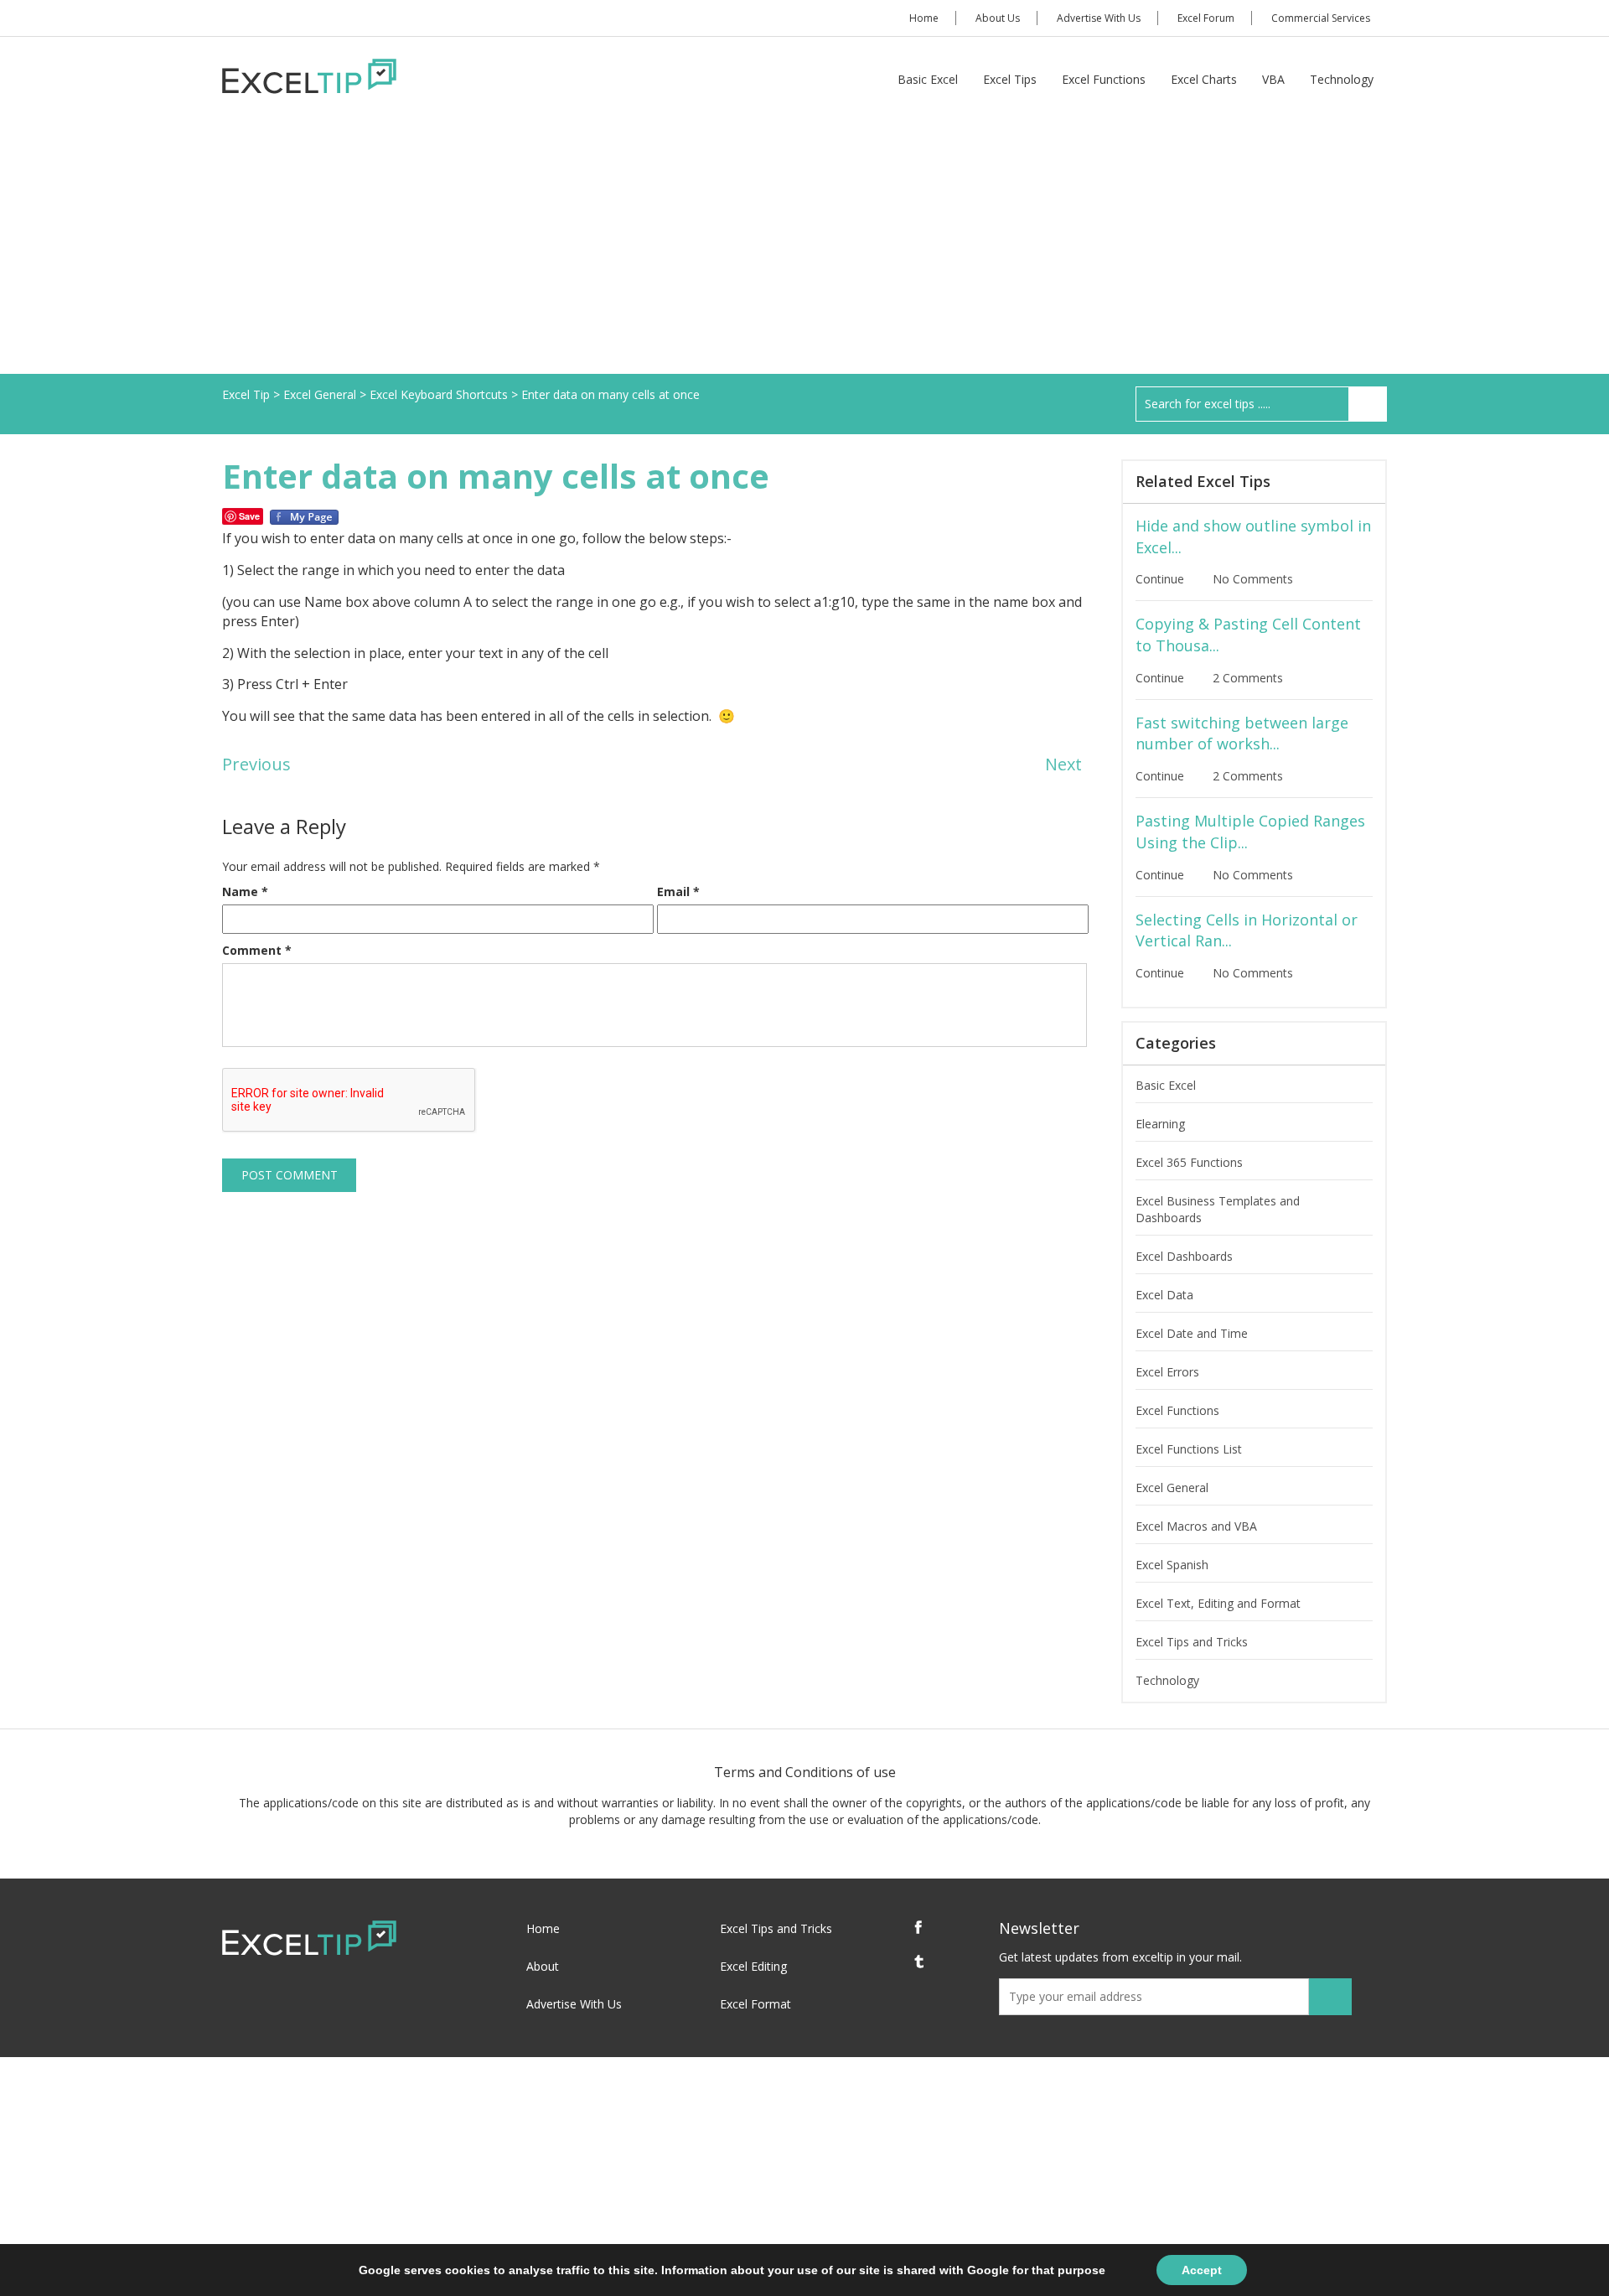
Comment (257, 950)
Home (924, 18)
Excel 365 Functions (1189, 1162)
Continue (1161, 579)
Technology (1342, 79)
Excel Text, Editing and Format (1218, 1603)
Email (678, 891)
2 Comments (1249, 678)
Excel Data (1164, 1295)
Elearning (1160, 1124)
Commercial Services (1321, 18)
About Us (998, 18)
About (543, 1966)
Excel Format (755, 2004)
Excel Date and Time (1192, 1333)
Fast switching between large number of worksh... (1242, 733)
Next (1063, 764)
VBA (1273, 79)
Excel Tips (1010, 79)
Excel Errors (1167, 1372)
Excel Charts (1204, 79)
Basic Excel (928, 79)
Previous (256, 764)
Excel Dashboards (1184, 1256)
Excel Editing (753, 1966)
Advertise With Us (1099, 18)
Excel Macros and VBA (1196, 1526)
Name (245, 891)
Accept (1202, 2270)
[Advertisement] (804, 248)
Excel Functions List (1189, 1449)
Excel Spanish (1172, 1565)
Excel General (1172, 1487)
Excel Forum (1206, 18)
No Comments (1255, 579)
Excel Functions (1104, 79)
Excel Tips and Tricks (1192, 1642)
